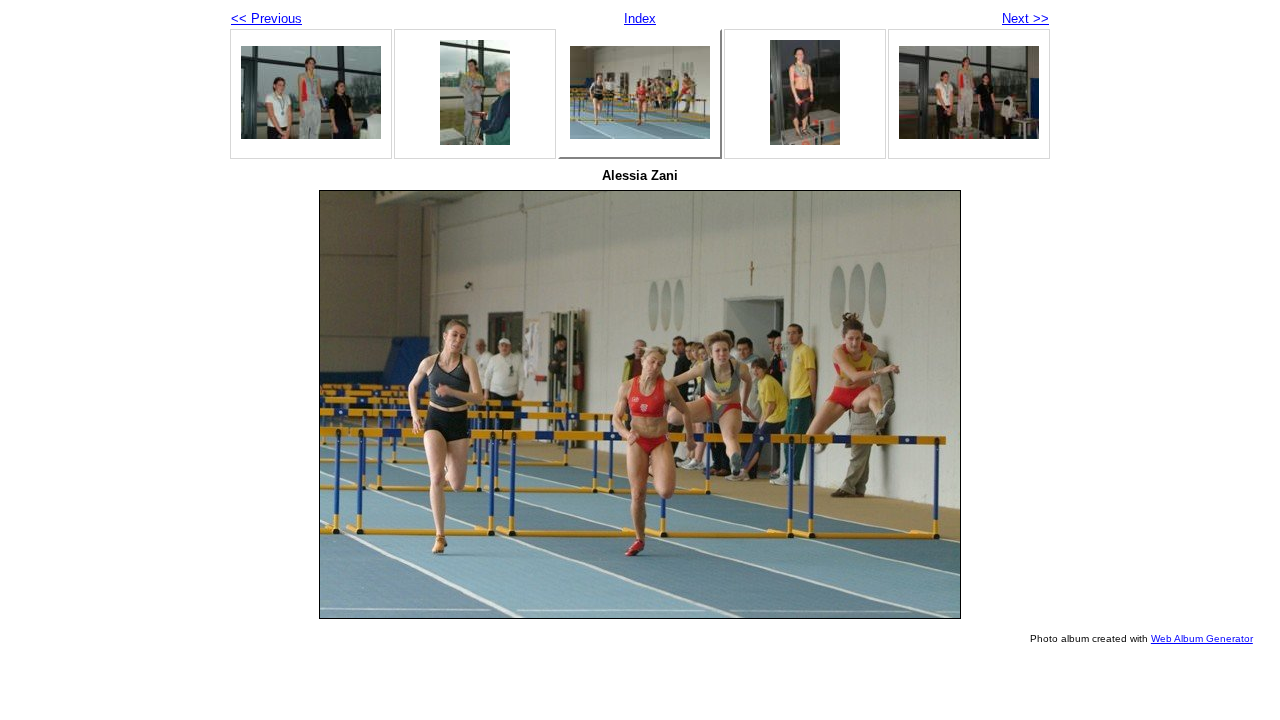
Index (640, 18)
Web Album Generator (1202, 638)
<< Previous (266, 18)
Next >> (1025, 18)
